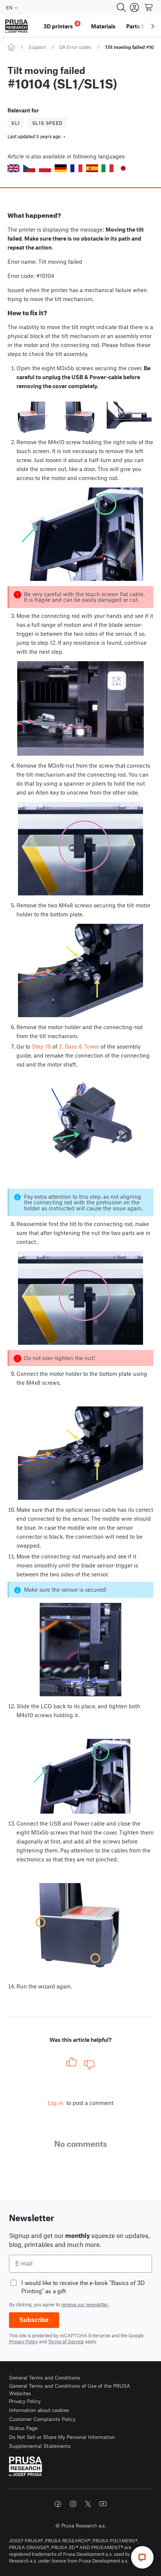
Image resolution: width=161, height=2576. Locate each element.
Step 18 (41, 1046)
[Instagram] (73, 2504)
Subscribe (34, 2320)
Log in (55, 2103)
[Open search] (121, 7)
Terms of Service (66, 2341)
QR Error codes (75, 47)
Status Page (23, 2428)
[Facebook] (58, 2504)
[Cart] (149, 7)
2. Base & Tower (79, 1046)
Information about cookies (39, 2410)
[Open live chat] (142, 2557)
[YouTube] (103, 2504)
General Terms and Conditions (45, 2377)
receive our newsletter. (85, 2304)
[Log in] (134, 7)
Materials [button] (103, 26)
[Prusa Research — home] (16, 26)
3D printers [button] (61, 25)
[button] (13, 168)
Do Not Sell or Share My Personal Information (62, 2437)
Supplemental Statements (40, 2446)
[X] (88, 2504)
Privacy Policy (23, 2341)
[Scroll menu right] (153, 26)
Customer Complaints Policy (42, 2419)
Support (37, 47)
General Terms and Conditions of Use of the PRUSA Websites (70, 2389)
